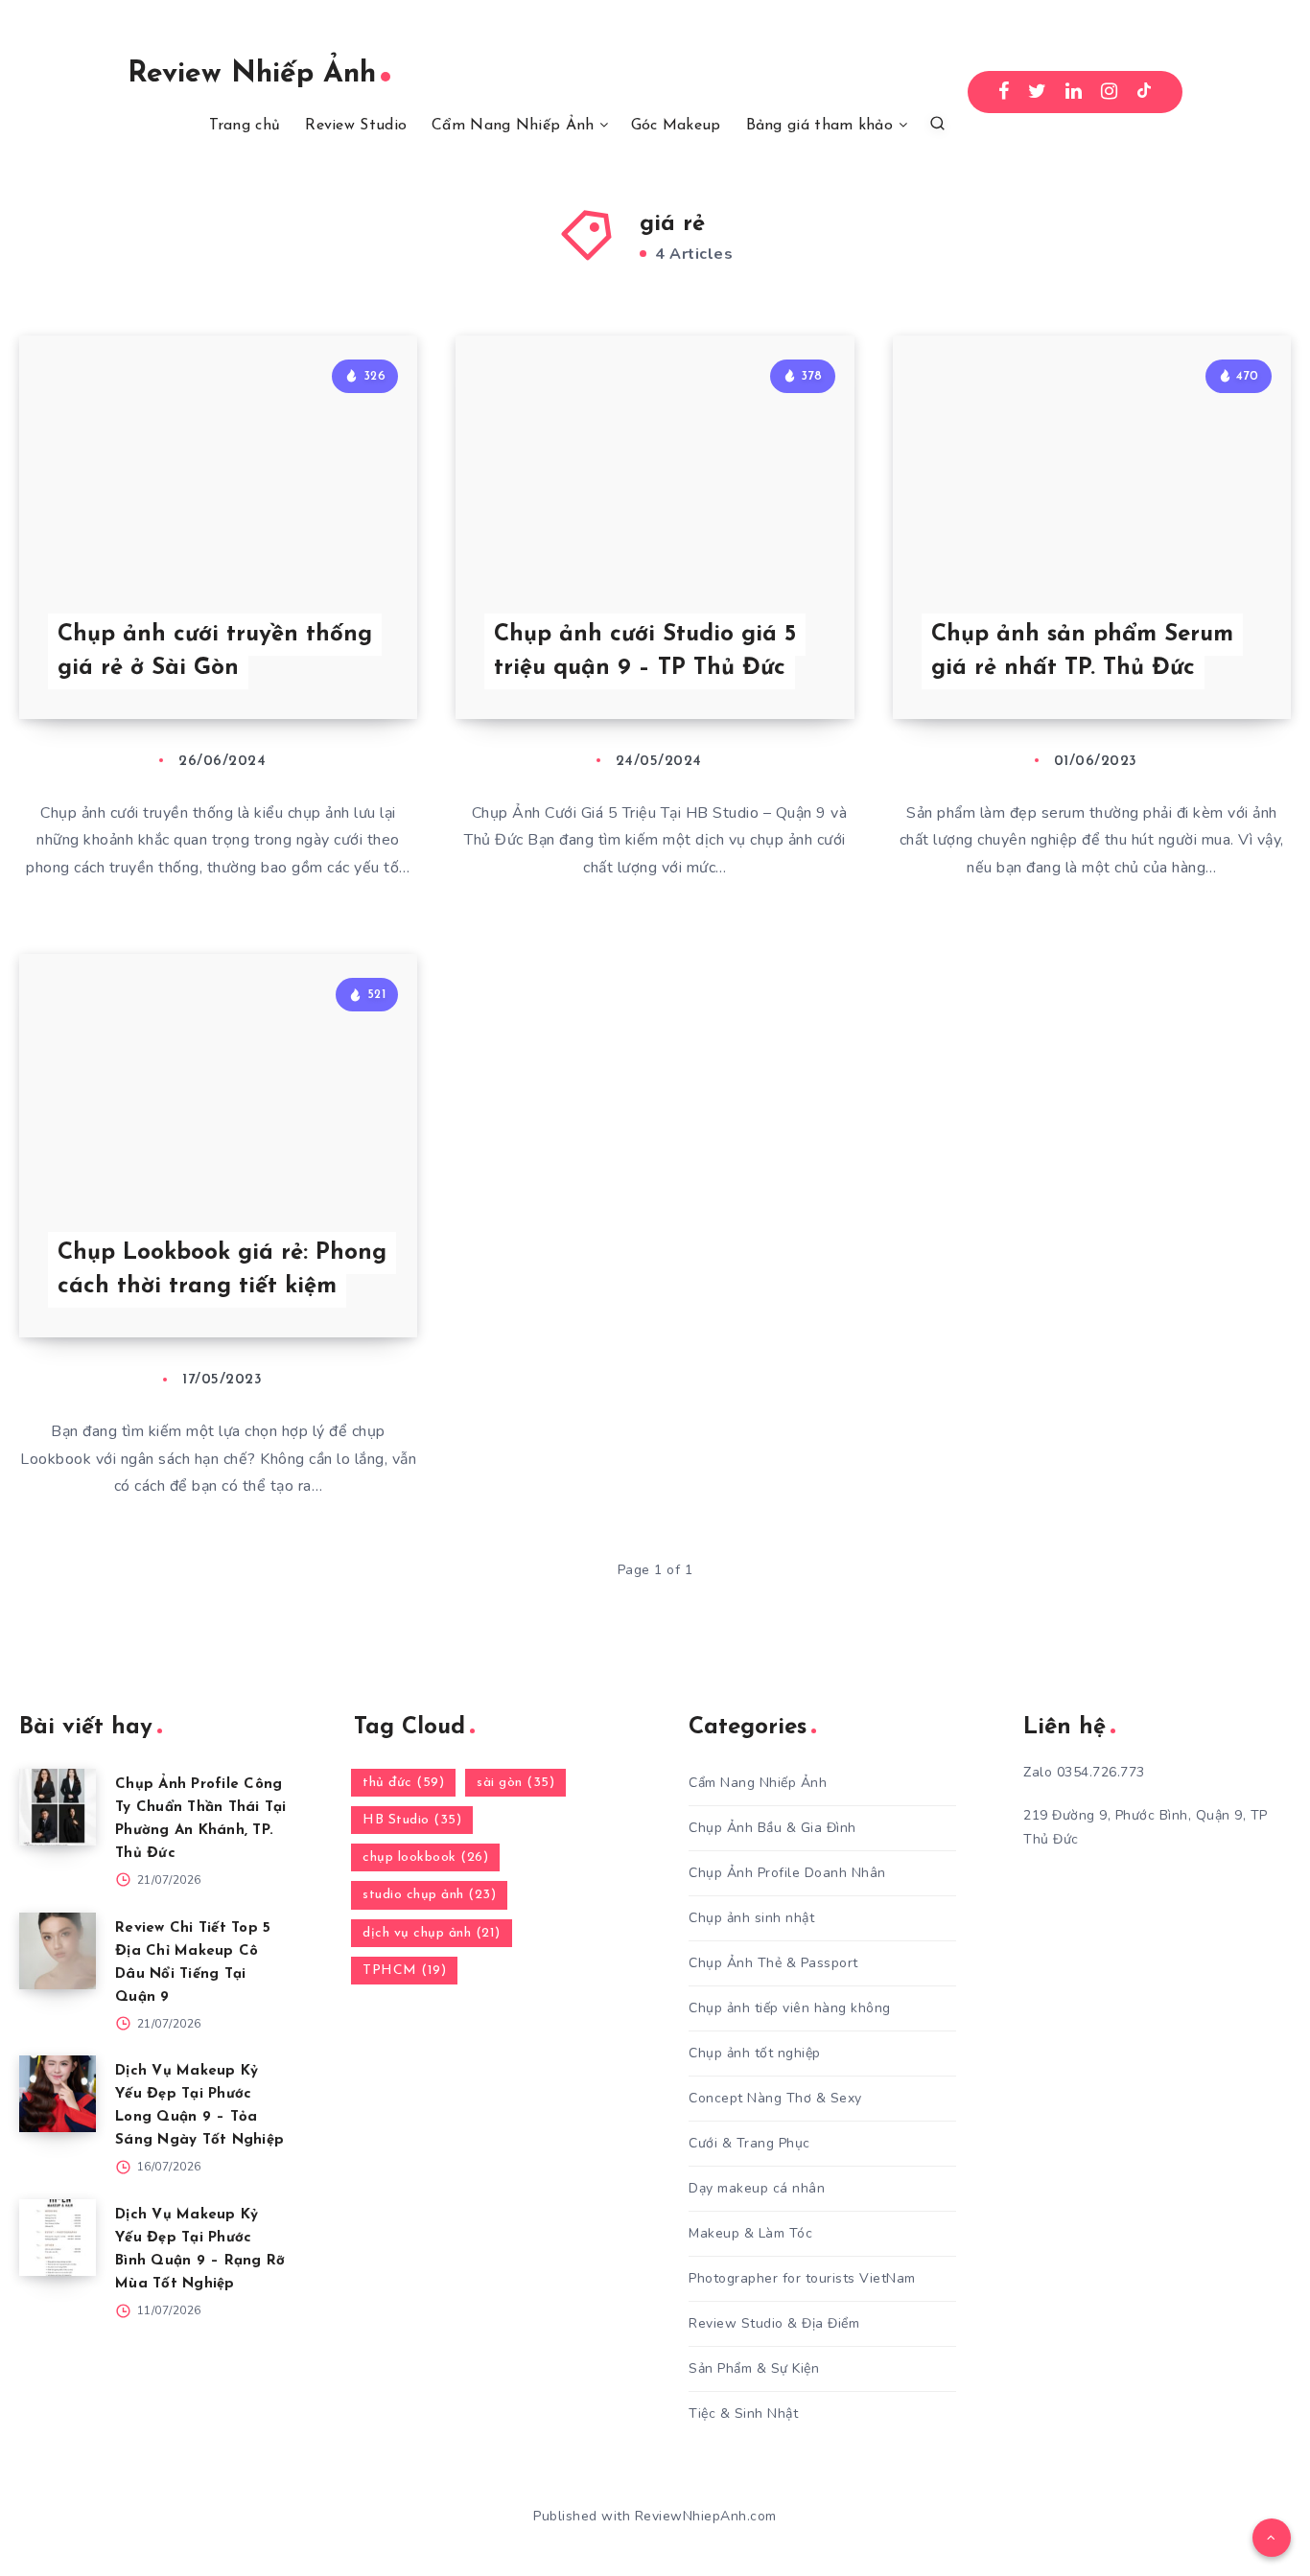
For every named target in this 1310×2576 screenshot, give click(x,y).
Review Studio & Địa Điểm (774, 2323)
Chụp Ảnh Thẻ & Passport (773, 1963)
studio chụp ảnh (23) (429, 1895)
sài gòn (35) (515, 1783)
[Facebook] (1004, 92)
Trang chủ (245, 126)
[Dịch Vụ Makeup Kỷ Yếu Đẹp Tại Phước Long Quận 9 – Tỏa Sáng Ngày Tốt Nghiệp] (58, 2094)
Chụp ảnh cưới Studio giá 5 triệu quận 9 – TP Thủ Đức (645, 651)
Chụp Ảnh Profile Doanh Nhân (787, 1873)
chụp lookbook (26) (425, 1857)
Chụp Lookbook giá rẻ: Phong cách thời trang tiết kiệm (222, 1270)
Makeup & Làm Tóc (750, 2233)
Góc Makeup (676, 126)
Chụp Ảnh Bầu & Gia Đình (772, 1828)
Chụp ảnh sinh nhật (751, 1918)
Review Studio (356, 126)
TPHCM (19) (404, 1971)
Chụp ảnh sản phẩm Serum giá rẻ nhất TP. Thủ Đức (1082, 651)
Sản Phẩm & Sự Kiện (754, 2368)
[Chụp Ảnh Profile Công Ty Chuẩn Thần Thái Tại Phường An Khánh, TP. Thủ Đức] (58, 1807)
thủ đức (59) (403, 1783)
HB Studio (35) (412, 1820)
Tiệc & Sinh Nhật (743, 2414)
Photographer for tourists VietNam (802, 2278)
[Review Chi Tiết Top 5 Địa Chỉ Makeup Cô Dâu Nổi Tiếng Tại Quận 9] (58, 1951)
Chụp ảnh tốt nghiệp (755, 2053)
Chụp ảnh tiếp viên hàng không (790, 2008)
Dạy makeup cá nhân (757, 2188)
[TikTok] (1144, 92)
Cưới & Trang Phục (749, 2143)
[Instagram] (1110, 92)
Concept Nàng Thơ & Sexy (775, 2098)
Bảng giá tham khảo (819, 126)
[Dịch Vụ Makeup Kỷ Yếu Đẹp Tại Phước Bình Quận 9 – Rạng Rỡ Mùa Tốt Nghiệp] (58, 2238)
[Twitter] (1038, 92)
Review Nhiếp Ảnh (252, 74)
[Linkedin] (1074, 92)
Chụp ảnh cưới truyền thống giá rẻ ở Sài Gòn (215, 651)
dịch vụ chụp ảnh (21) (432, 1933)
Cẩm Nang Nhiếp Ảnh (513, 126)
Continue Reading (327, 661)
